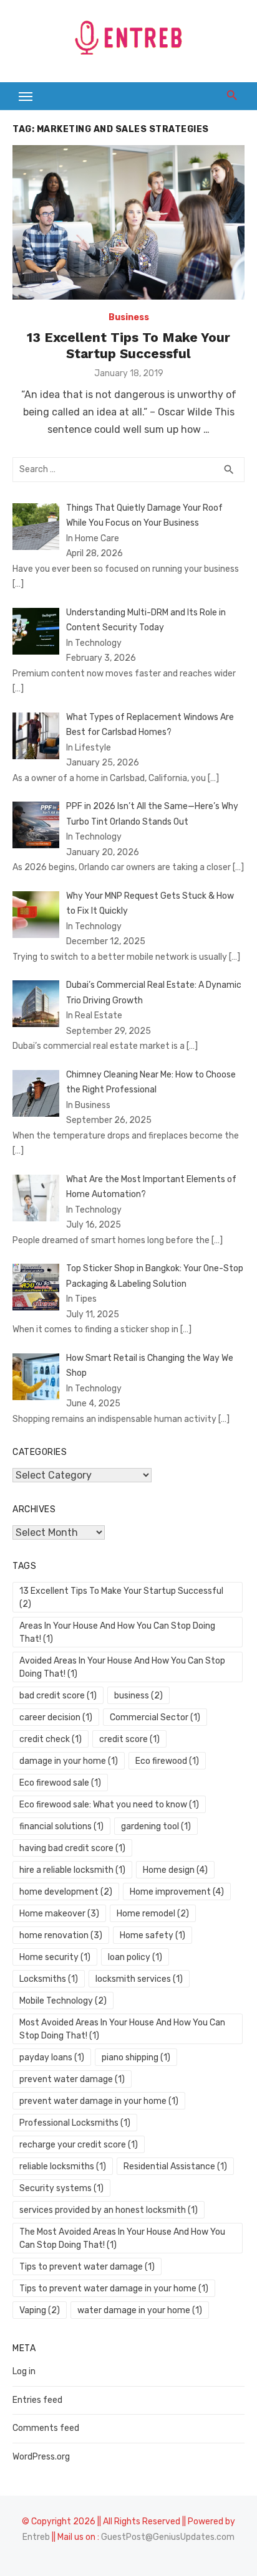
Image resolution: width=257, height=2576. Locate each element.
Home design (175, 1870)
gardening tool (156, 1826)
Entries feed (37, 2400)
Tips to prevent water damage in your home (114, 2289)
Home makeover (59, 1914)
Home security (55, 1957)
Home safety (153, 1935)
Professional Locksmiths (75, 2123)
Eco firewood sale (60, 1783)
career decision (56, 1717)
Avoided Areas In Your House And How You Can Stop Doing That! (122, 1667)
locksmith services (139, 1979)
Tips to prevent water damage (87, 2267)
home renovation (61, 1935)
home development (66, 1892)
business (138, 1696)
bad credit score (58, 1696)
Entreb (36, 2537)
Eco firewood (167, 1761)
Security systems (61, 2188)
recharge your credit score (79, 2145)
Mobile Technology (63, 2001)
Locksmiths (49, 1979)
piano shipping (136, 2057)
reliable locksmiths (63, 2166)
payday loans (52, 2057)
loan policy (135, 1957)
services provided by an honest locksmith (109, 2210)
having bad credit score (72, 1848)
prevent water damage (72, 2079)
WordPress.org (41, 2457)
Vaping (40, 2310)
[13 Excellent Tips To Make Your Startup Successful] (128, 222)
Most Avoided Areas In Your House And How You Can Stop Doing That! (122, 2029)
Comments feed (46, 2428)
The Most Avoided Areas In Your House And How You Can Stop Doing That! (122, 2238)
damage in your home (69, 1761)
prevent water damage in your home (99, 2101)
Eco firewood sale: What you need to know (109, 1805)
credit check (51, 1739)
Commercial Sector (155, 1717)
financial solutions (61, 1826)
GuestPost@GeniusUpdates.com (168, 2537)
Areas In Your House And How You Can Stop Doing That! (117, 1632)
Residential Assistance (175, 2166)
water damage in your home (140, 2310)
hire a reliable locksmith (72, 1870)
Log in (24, 2371)
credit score (129, 1739)
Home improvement (177, 1892)
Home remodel (153, 1914)
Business (129, 317)
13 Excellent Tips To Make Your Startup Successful (128, 345)
